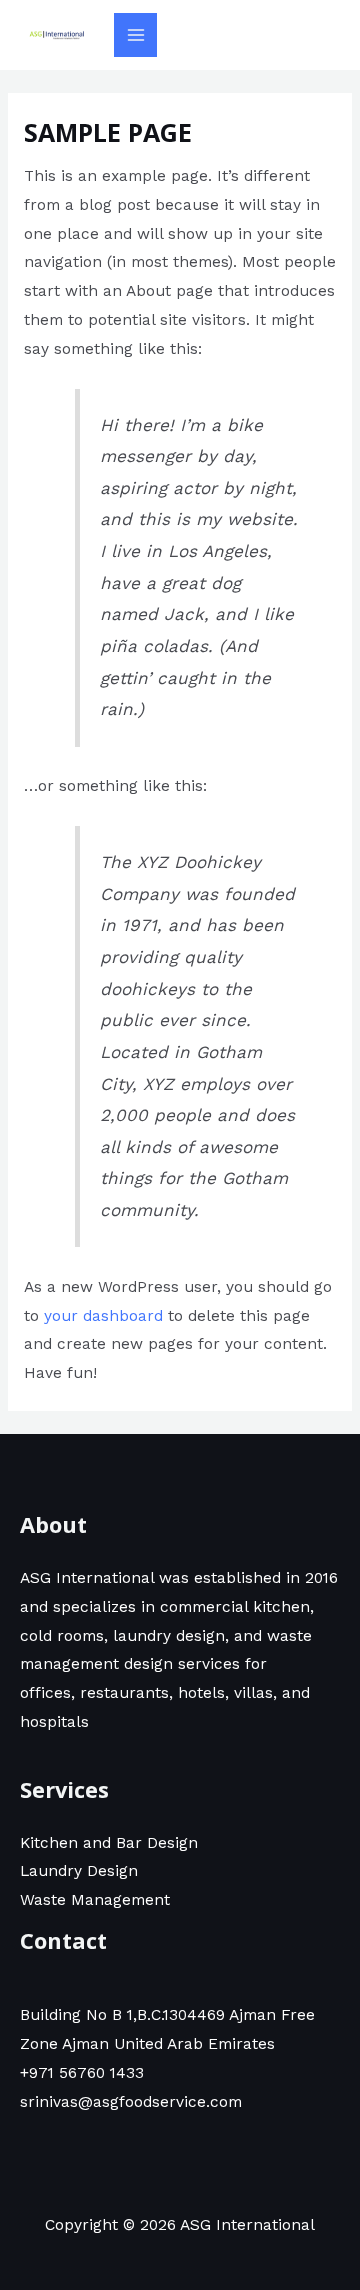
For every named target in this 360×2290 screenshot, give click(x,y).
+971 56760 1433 (82, 2073)
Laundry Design (79, 1871)
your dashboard (103, 1316)
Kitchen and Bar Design (109, 1843)
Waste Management (95, 1900)
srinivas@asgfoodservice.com (131, 2102)
